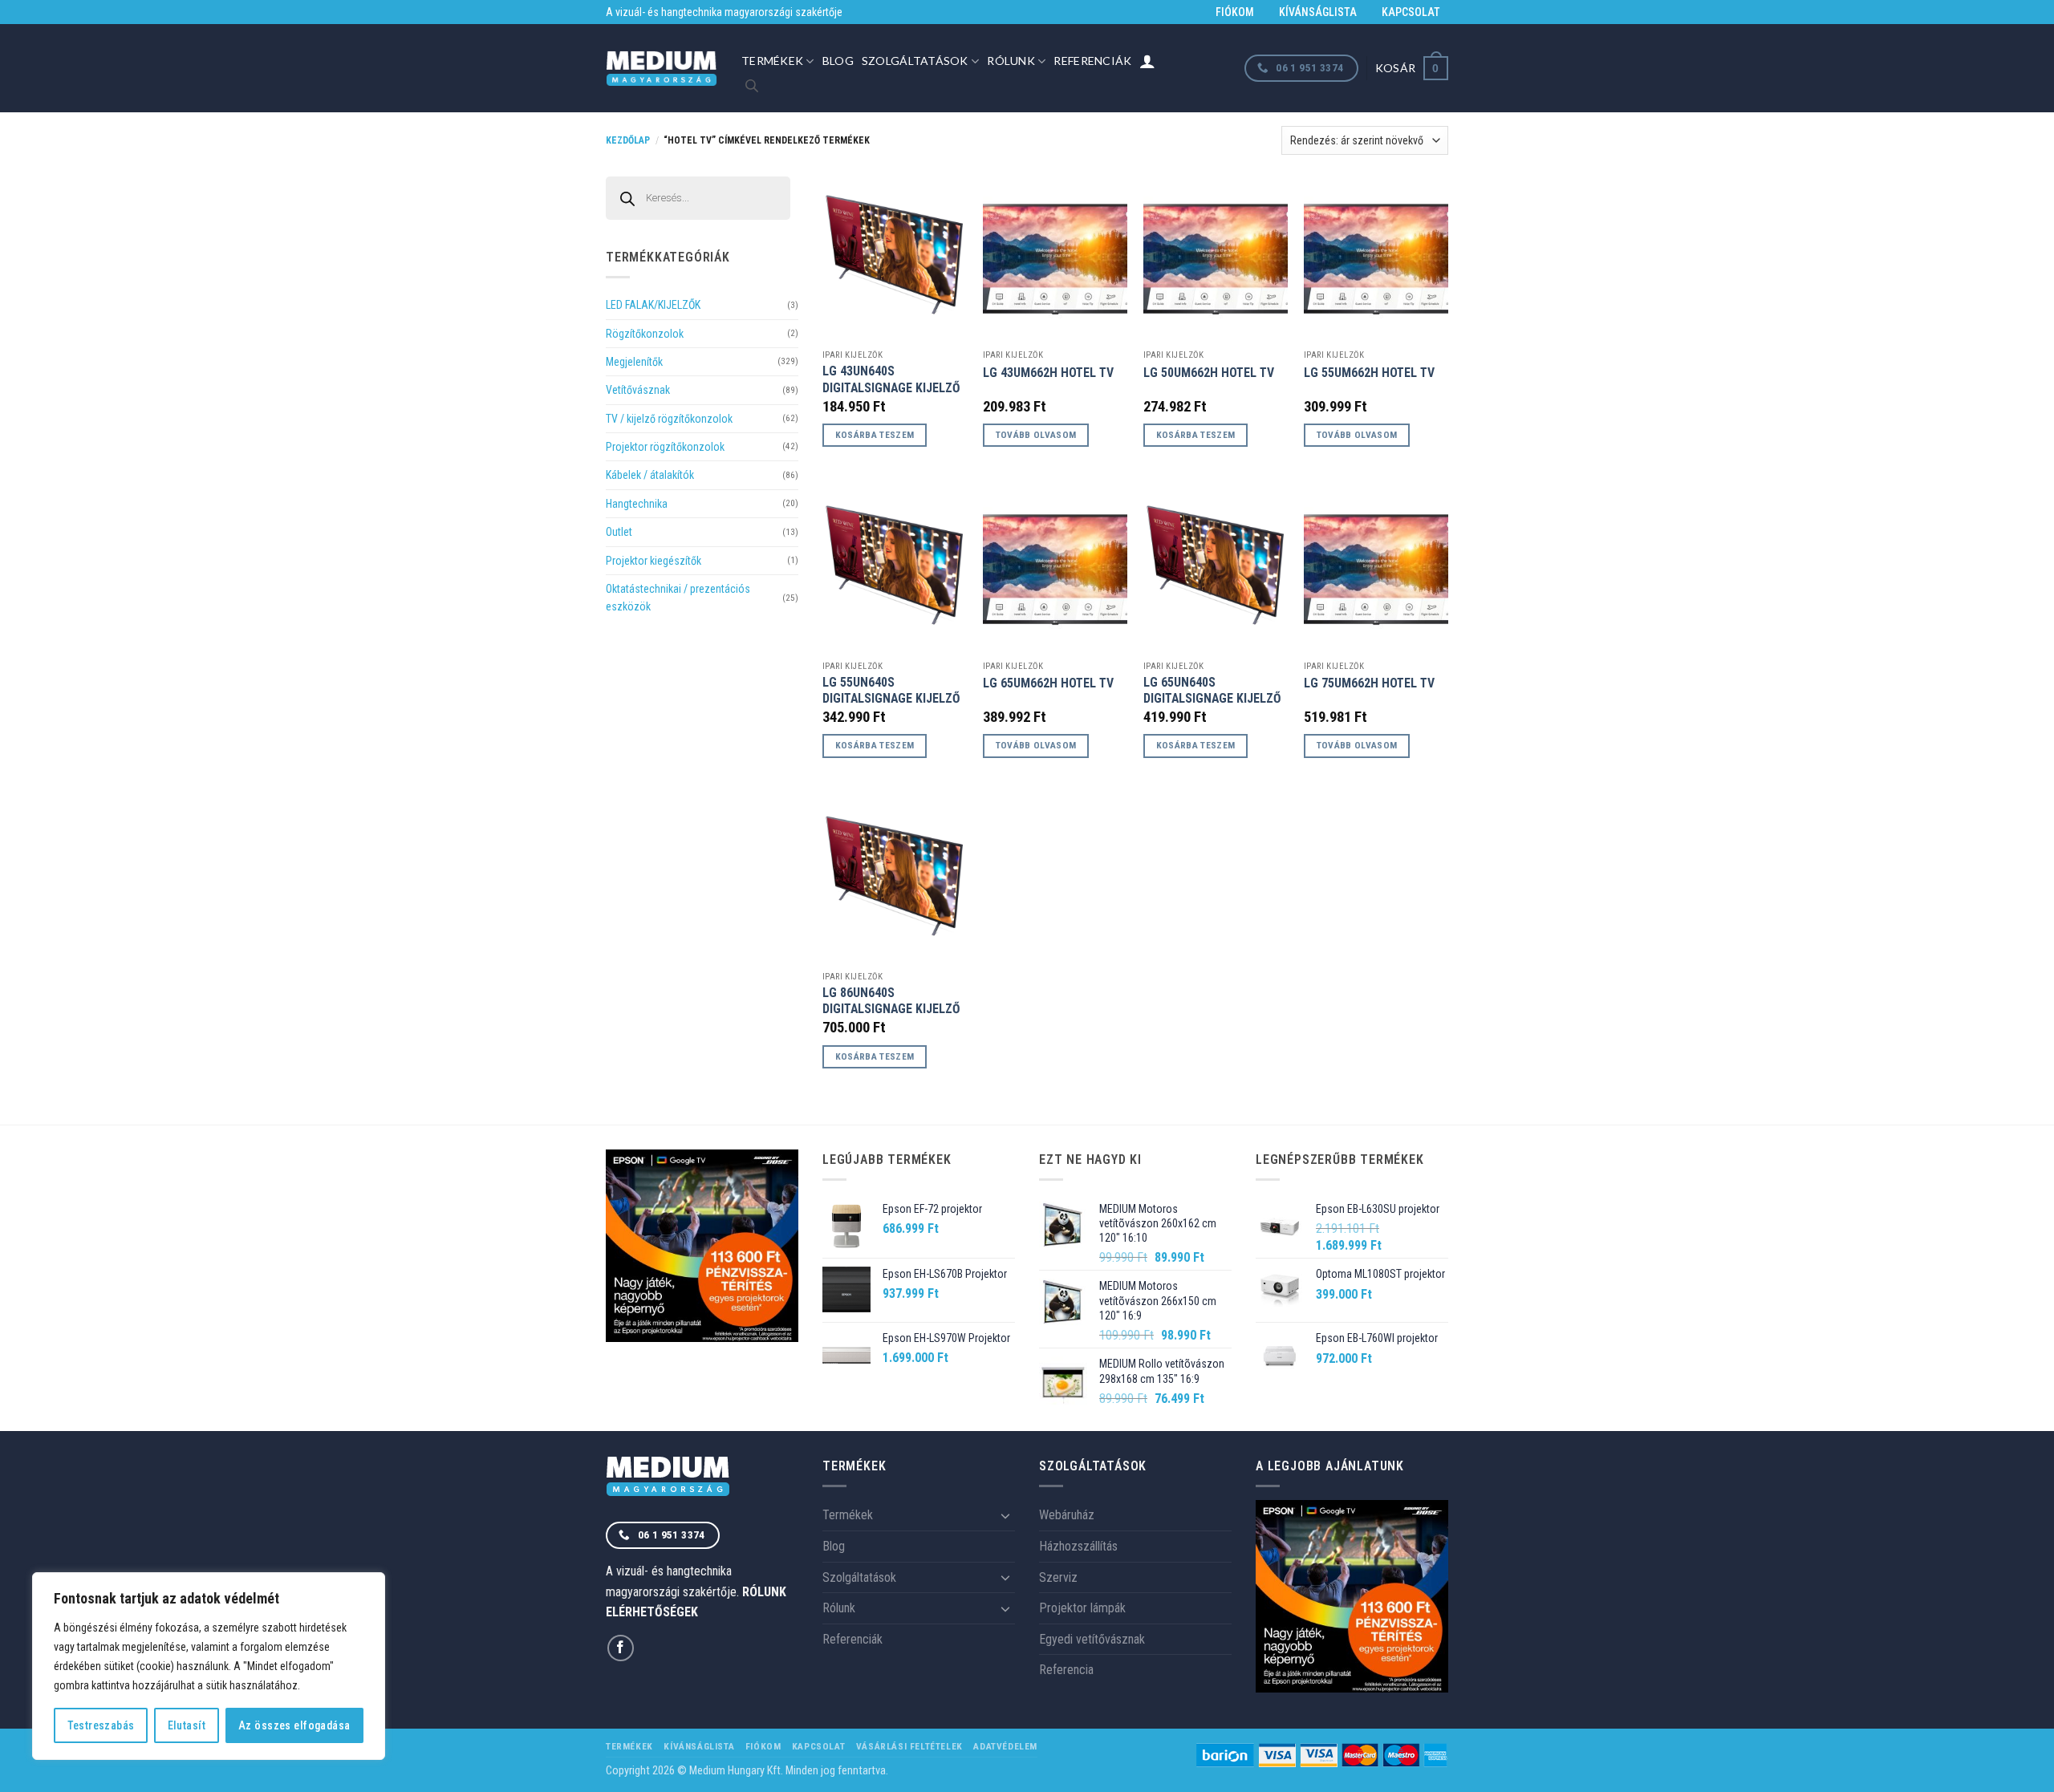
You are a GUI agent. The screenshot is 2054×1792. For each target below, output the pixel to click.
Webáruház (1067, 1515)
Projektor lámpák (1082, 1608)
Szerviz (1058, 1577)
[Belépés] (1147, 61)
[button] (1412, 68)
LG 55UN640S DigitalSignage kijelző (891, 691)
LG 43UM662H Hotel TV (1048, 373)
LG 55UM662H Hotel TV (1369, 373)
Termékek (772, 61)
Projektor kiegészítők (654, 561)
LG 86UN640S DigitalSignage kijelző (891, 1001)
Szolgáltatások (915, 61)
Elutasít (187, 1725)
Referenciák (1092, 61)
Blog (838, 61)
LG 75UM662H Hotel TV (1369, 683)
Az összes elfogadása (294, 1725)
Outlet (619, 532)
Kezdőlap (628, 140)
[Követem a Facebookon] (621, 1648)
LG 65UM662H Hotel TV (1048, 683)
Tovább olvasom (1036, 435)
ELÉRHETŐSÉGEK (652, 1612)
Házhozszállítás (1078, 1546)
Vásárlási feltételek (909, 1746)
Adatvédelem (1005, 1746)
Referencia (1066, 1670)
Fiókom (1235, 12)
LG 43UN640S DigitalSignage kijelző (891, 379)
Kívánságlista (1318, 12)
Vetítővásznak (638, 390)
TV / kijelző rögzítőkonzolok (669, 419)
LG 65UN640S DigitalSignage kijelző (1212, 691)
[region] (209, 1666)
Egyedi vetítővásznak (1092, 1639)
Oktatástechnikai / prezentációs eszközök (678, 598)
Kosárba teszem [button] (875, 435)
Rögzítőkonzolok (645, 334)
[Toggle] (1005, 1515)
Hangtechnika (637, 504)
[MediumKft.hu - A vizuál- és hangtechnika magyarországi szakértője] (662, 69)
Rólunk (1011, 61)
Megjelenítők (634, 362)
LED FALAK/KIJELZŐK (653, 305)
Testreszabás (101, 1725)
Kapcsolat (1411, 12)
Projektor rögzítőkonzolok (665, 447)
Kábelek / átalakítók (650, 475)
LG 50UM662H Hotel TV (1209, 373)
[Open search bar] (752, 86)
